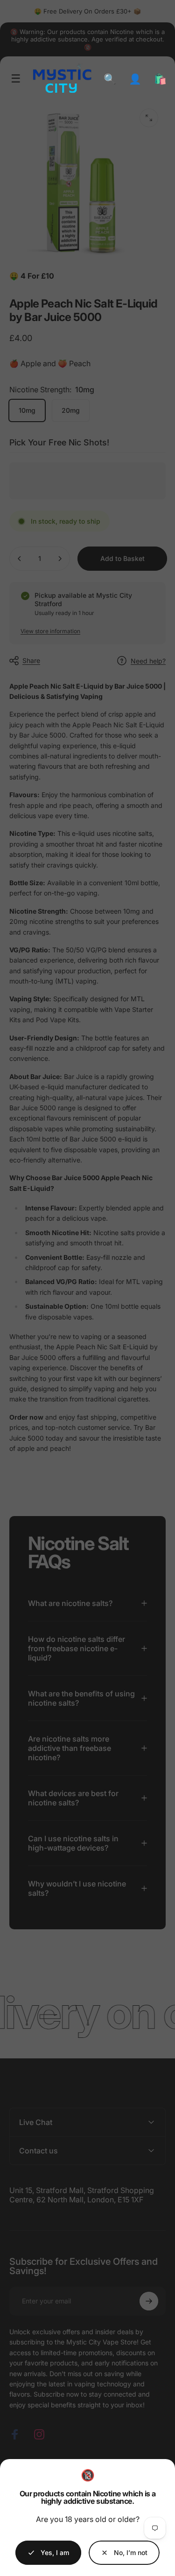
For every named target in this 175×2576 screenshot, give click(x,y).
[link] (124, 2553)
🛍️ (160, 79)
